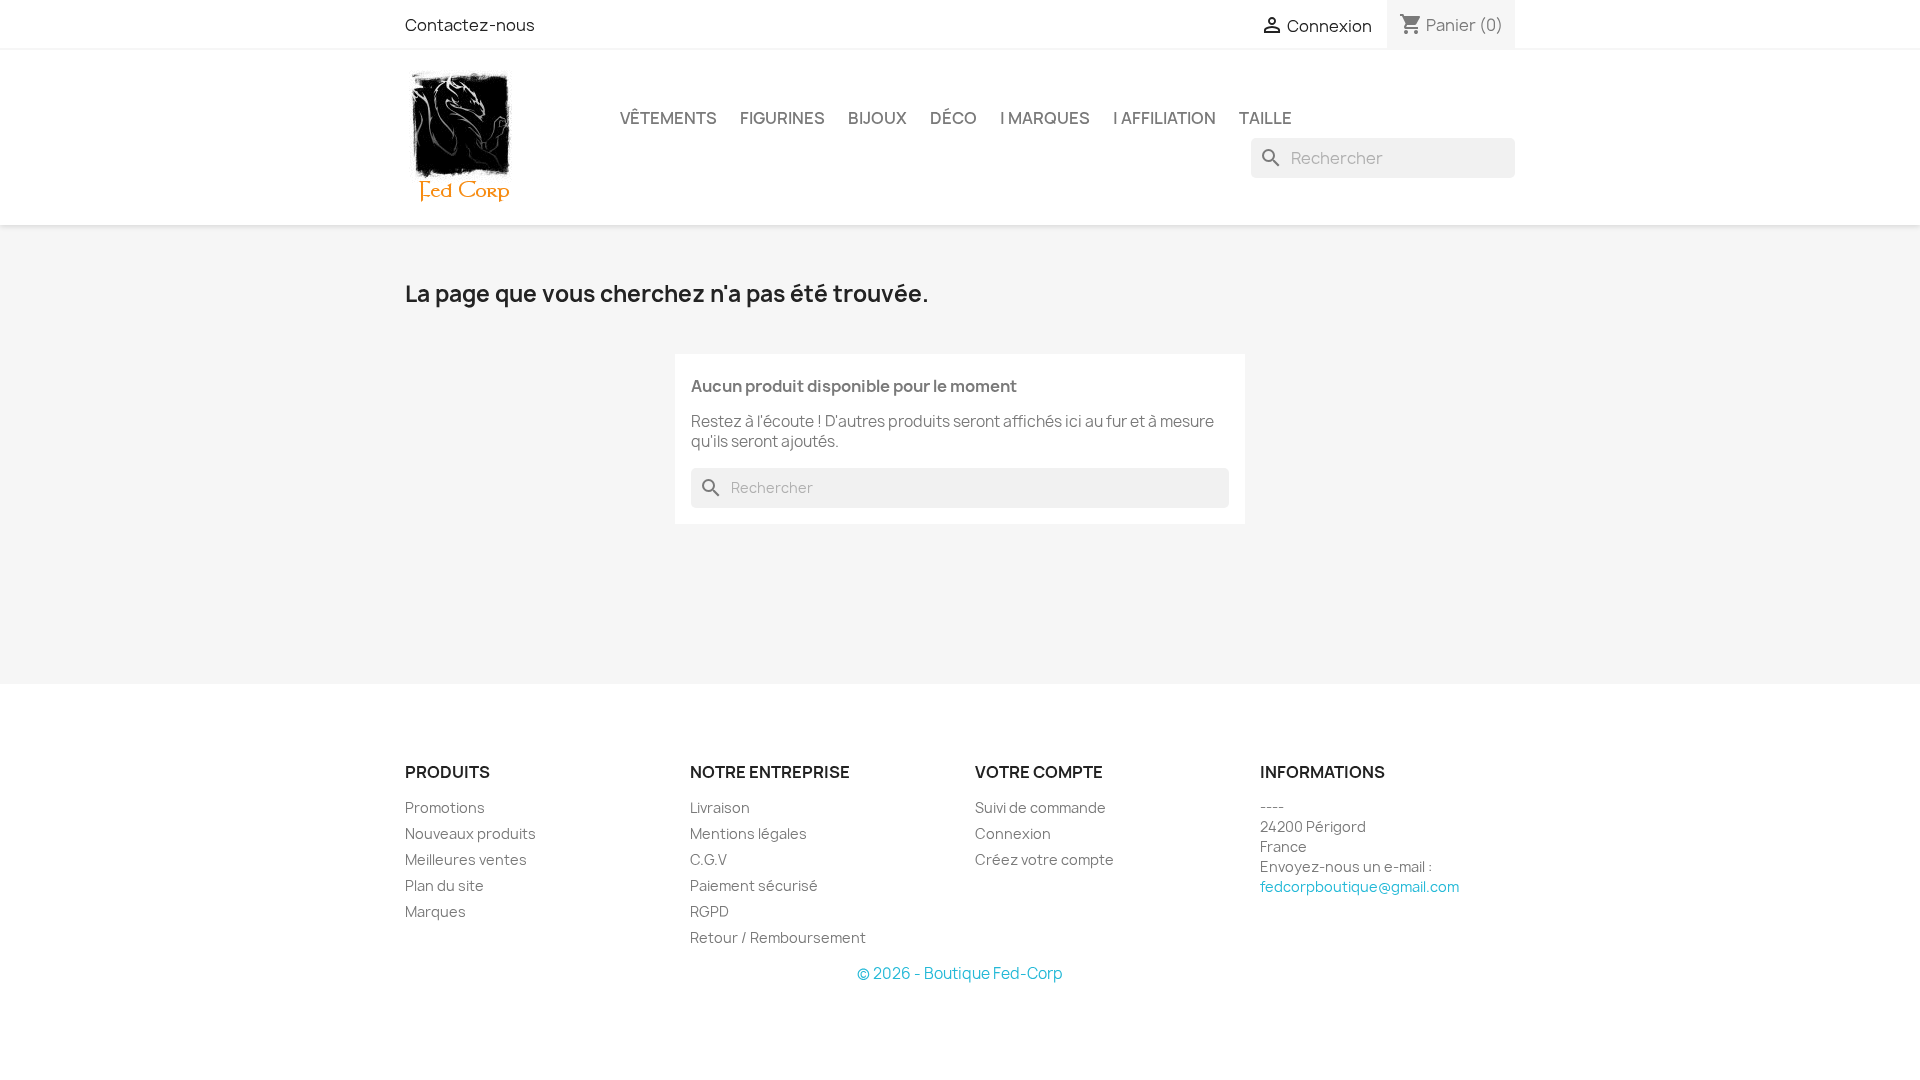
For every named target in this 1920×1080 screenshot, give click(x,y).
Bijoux (877, 118)
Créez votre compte (1044, 859)
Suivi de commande (1040, 807)
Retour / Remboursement (778, 937)
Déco (953, 118)
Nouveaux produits (470, 833)
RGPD (709, 911)
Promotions (445, 807)
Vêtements (668, 118)
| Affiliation (1164, 118)
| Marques (1045, 118)
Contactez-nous (470, 25)
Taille (1265, 118)
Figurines (782, 118)
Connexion (1013, 833)
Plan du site (444, 885)
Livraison (720, 807)
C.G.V (708, 859)
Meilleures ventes (466, 859)
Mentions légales (748, 833)
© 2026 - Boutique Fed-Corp (960, 973)
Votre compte (1039, 772)
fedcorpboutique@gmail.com (1359, 886)
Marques (435, 911)
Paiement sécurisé (754, 885)
